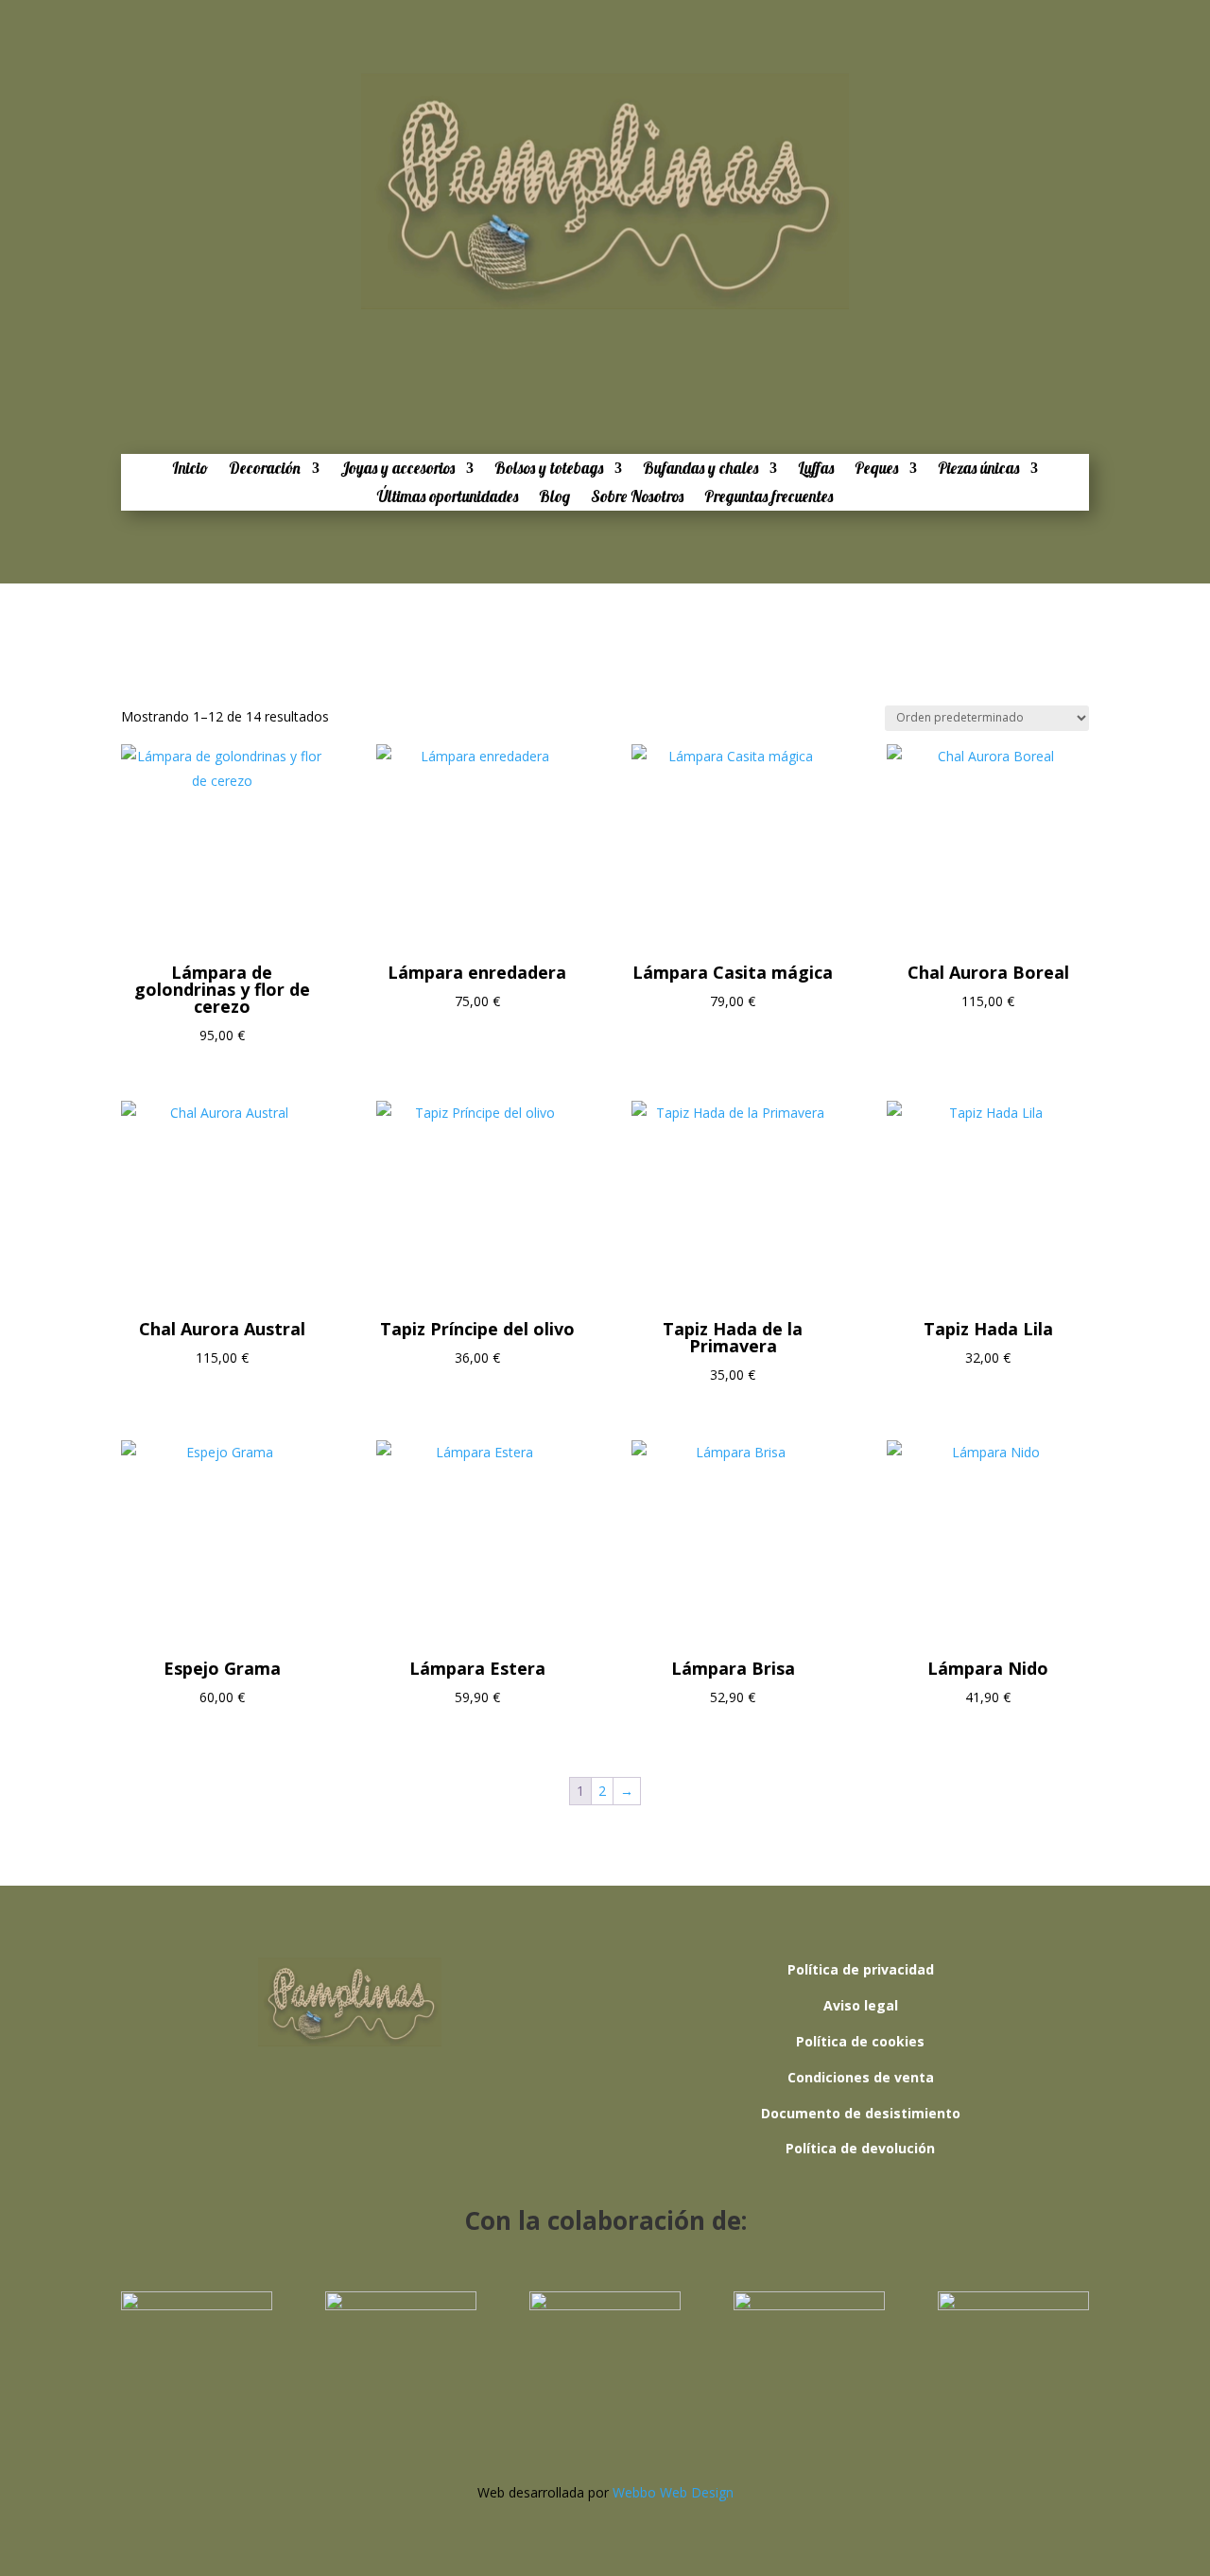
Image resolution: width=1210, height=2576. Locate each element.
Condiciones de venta (861, 2077)
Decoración (265, 470)
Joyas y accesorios (398, 470)
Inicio (190, 470)
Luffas (816, 470)
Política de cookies (860, 2041)
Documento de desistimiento (861, 2113)
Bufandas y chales (700, 470)
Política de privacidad (861, 1969)
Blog (554, 498)
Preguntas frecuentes (769, 498)
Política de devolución (860, 2148)
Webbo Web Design (673, 2492)
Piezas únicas (978, 470)
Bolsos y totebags (549, 470)
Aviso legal (861, 2005)
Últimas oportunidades (448, 498)
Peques (876, 470)
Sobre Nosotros (637, 498)
